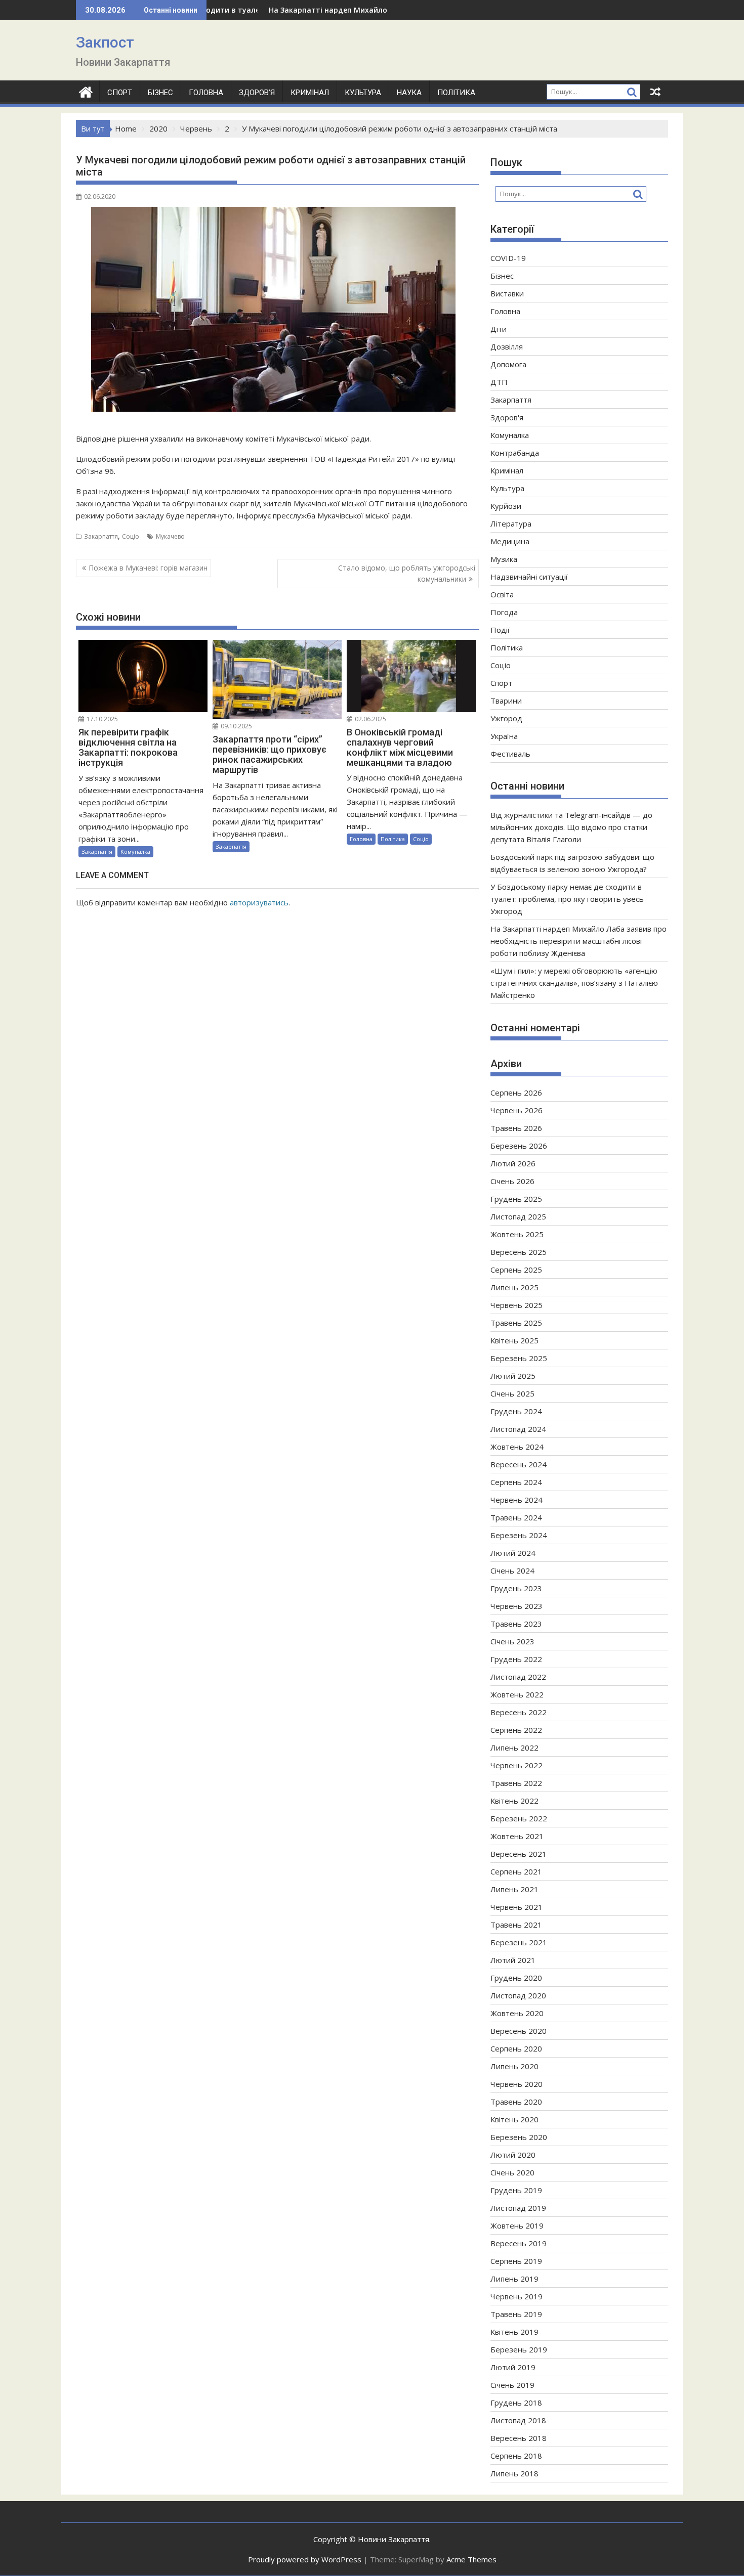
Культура (363, 93)
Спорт (120, 93)
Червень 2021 (516, 1907)
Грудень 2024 (516, 1411)
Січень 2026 (512, 1181)
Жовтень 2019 (517, 2225)
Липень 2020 (514, 2066)
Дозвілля (507, 346)
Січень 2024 (512, 1570)
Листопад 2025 (518, 1216)
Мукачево (170, 536)
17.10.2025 (101, 719)
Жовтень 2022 (517, 1694)
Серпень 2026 (516, 1093)
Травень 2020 (516, 2102)
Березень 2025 (519, 1358)
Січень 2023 (512, 1641)
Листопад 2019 (518, 2208)
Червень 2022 (516, 1765)
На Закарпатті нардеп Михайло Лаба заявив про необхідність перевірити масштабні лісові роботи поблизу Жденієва (578, 941)
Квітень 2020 (514, 2119)
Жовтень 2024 (517, 1447)
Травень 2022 (516, 1783)
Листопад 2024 (518, 1429)
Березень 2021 (519, 1942)
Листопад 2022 (518, 1677)
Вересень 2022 (519, 1712)
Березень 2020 (519, 2137)
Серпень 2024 (516, 1482)
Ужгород (506, 718)
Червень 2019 (516, 2296)
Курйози (506, 506)
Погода (504, 612)
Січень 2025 (512, 1393)
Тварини (506, 701)
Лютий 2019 (513, 2367)
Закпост (105, 42)
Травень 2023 (516, 1624)
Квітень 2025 (514, 1340)
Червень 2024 (516, 1500)
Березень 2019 (519, 2349)
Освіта (502, 594)
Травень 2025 (516, 1323)
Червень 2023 (516, 1606)
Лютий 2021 (513, 1960)
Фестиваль (510, 754)
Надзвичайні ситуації (529, 577)
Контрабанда (515, 453)
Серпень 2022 (516, 1730)
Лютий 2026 (513, 1163)
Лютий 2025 (513, 1376)
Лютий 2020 (513, 2155)
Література (511, 523)
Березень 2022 (519, 1818)
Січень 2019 (512, 2385)
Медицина (510, 541)
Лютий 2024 (513, 1553)
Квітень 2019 (514, 2332)
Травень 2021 (516, 1925)
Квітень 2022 (514, 1801)
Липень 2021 (514, 1889)
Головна (206, 93)
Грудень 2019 (516, 2190)
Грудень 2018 (516, 2403)
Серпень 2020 (516, 2048)
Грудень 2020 (516, 1978)
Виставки (507, 293)
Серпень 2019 (516, 2261)
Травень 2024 (516, 1517)
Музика (504, 559)
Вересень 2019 (519, 2243)
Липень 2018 (514, 2473)
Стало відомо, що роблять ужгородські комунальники (407, 573)
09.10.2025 (236, 726)
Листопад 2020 (518, 1995)
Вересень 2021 (519, 1854)
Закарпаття (101, 536)
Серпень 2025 (516, 1270)
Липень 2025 (514, 1287)
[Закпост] (86, 91)
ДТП (499, 382)
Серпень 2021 (516, 1871)
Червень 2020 (516, 2084)
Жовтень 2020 (517, 2013)
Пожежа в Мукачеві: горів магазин (148, 568)
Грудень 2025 (516, 1199)
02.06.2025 (370, 719)
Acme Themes (471, 2559)
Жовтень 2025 (517, 1234)
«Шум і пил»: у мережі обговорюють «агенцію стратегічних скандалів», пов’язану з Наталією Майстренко (574, 983)
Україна (504, 736)
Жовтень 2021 (517, 1836)
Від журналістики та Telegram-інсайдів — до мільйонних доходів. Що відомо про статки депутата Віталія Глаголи (571, 827)
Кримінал (310, 93)
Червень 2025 (516, 1305)
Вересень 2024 (519, 1464)
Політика (456, 93)
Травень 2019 (516, 2314)
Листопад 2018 (518, 2420)
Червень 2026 (516, 1110)
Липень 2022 (514, 1748)
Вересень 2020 (519, 2031)
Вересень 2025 (519, 1252)
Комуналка (135, 852)
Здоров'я (507, 417)
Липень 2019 (514, 2279)
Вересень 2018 (519, 2438)
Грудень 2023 (516, 1588)
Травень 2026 (516, 1128)
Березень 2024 (519, 1535)
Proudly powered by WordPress (305, 2559)
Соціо (131, 536)
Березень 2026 (519, 1146)
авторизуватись (259, 902)
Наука (409, 93)
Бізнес (160, 93)
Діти (499, 329)
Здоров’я (257, 93)
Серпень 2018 (516, 2456)
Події (500, 630)
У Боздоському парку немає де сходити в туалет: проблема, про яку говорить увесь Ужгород (567, 899)
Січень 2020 (512, 2172)
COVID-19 (508, 258)
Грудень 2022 (516, 1659)
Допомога (508, 364)
